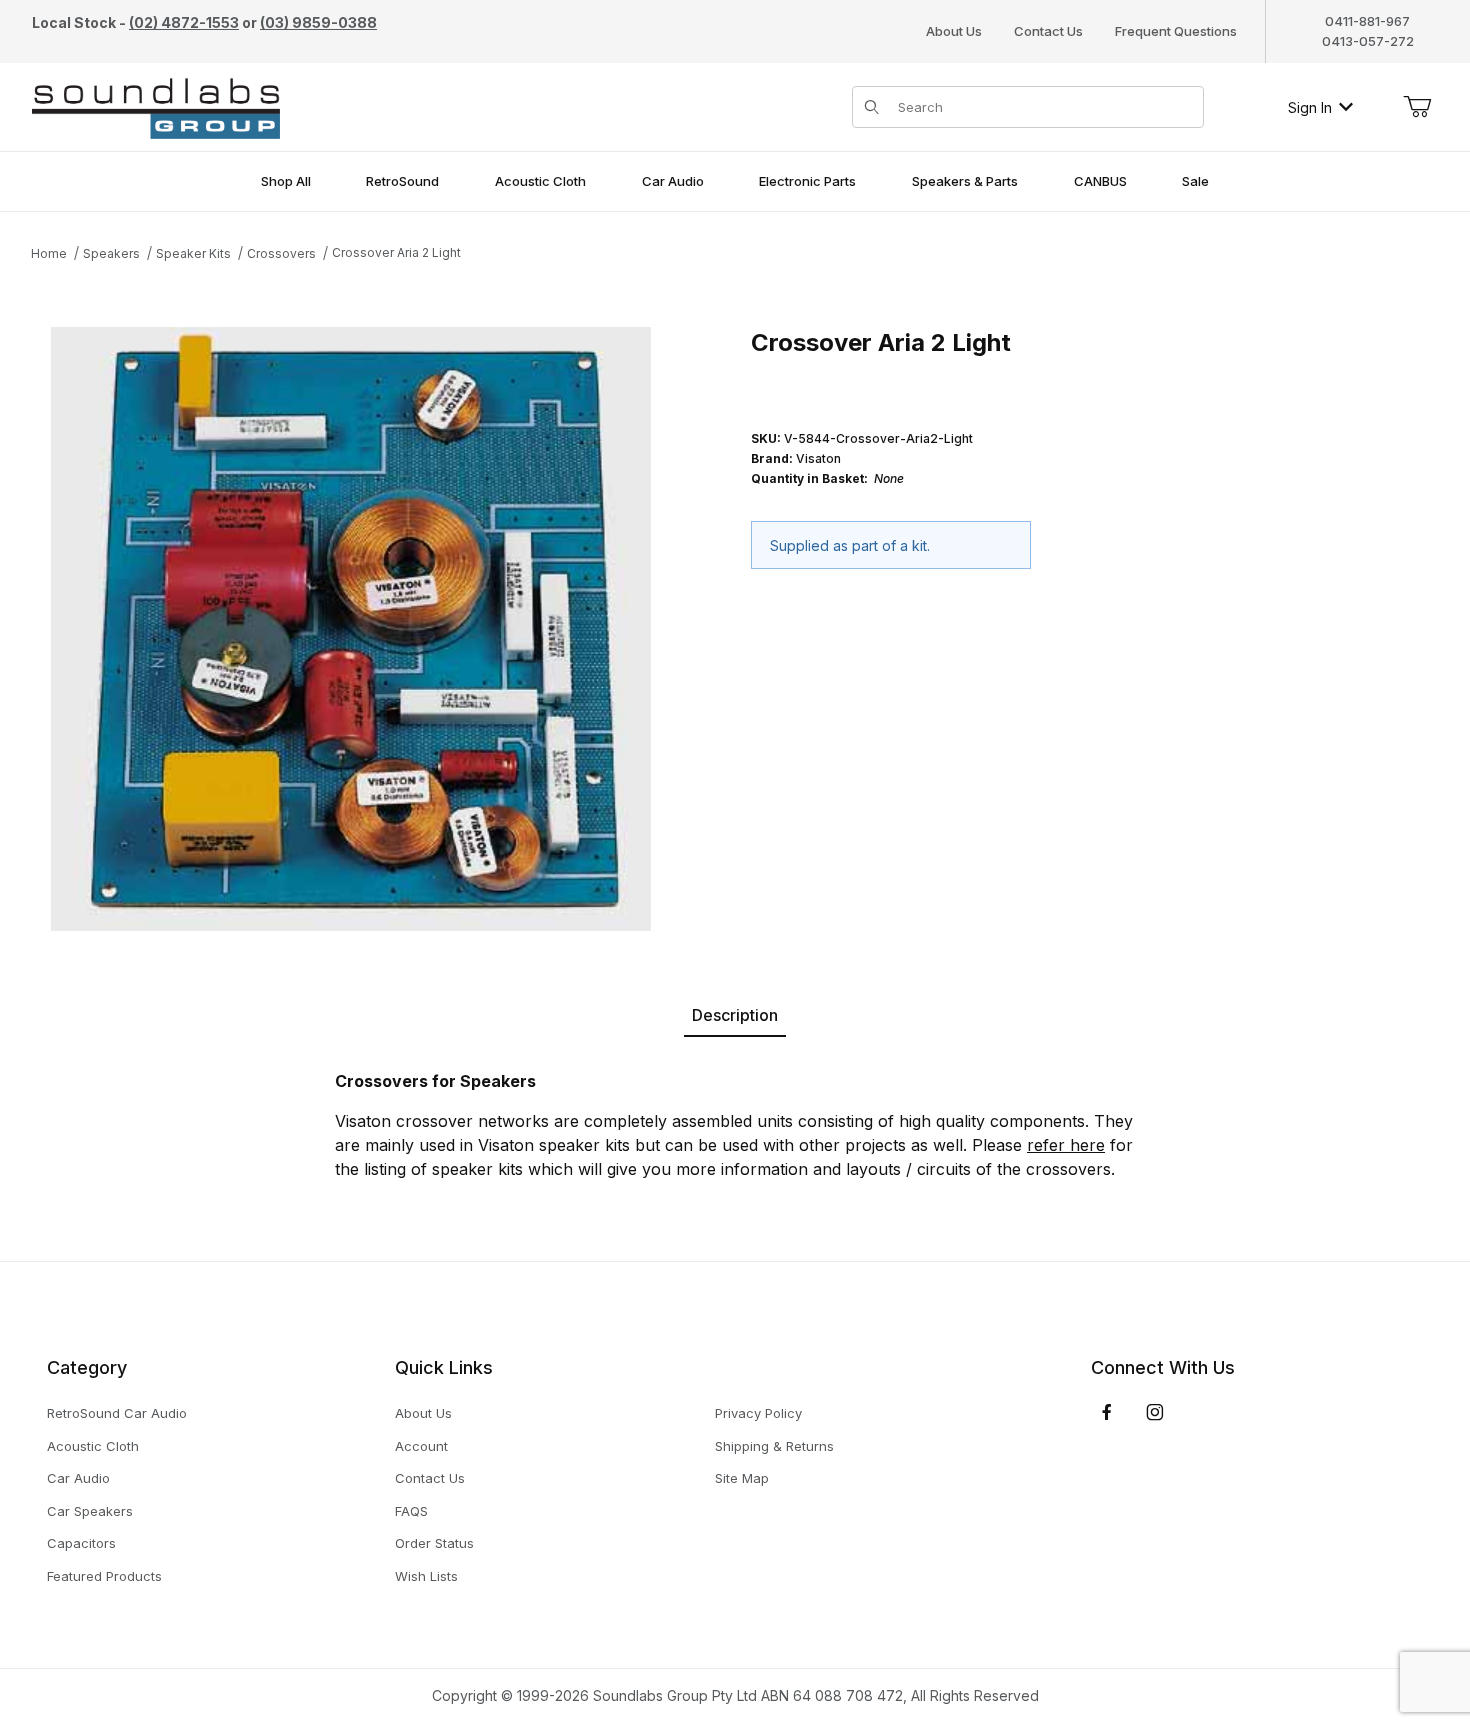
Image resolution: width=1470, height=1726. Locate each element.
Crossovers (281, 253)
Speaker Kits (193, 253)
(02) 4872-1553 (184, 22)
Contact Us (1048, 31)
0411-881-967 (1367, 21)
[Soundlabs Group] (156, 105)
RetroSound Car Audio (117, 1413)
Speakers (111, 253)
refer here (1066, 1145)
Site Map (742, 1478)
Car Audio (78, 1478)
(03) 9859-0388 (318, 22)
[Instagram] (1155, 1412)
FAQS (411, 1511)
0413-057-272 (1368, 41)
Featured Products (104, 1576)
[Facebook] (1107, 1412)
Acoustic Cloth (93, 1446)
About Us (954, 31)
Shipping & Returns (774, 1446)
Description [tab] (735, 1015)
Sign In (1310, 107)
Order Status (434, 1543)
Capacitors (81, 1543)
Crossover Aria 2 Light (396, 252)
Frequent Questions (1176, 31)
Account (421, 1446)
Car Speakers (90, 1511)
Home (49, 253)
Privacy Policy (758, 1413)
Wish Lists (426, 1576)
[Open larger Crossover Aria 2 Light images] (351, 629)
